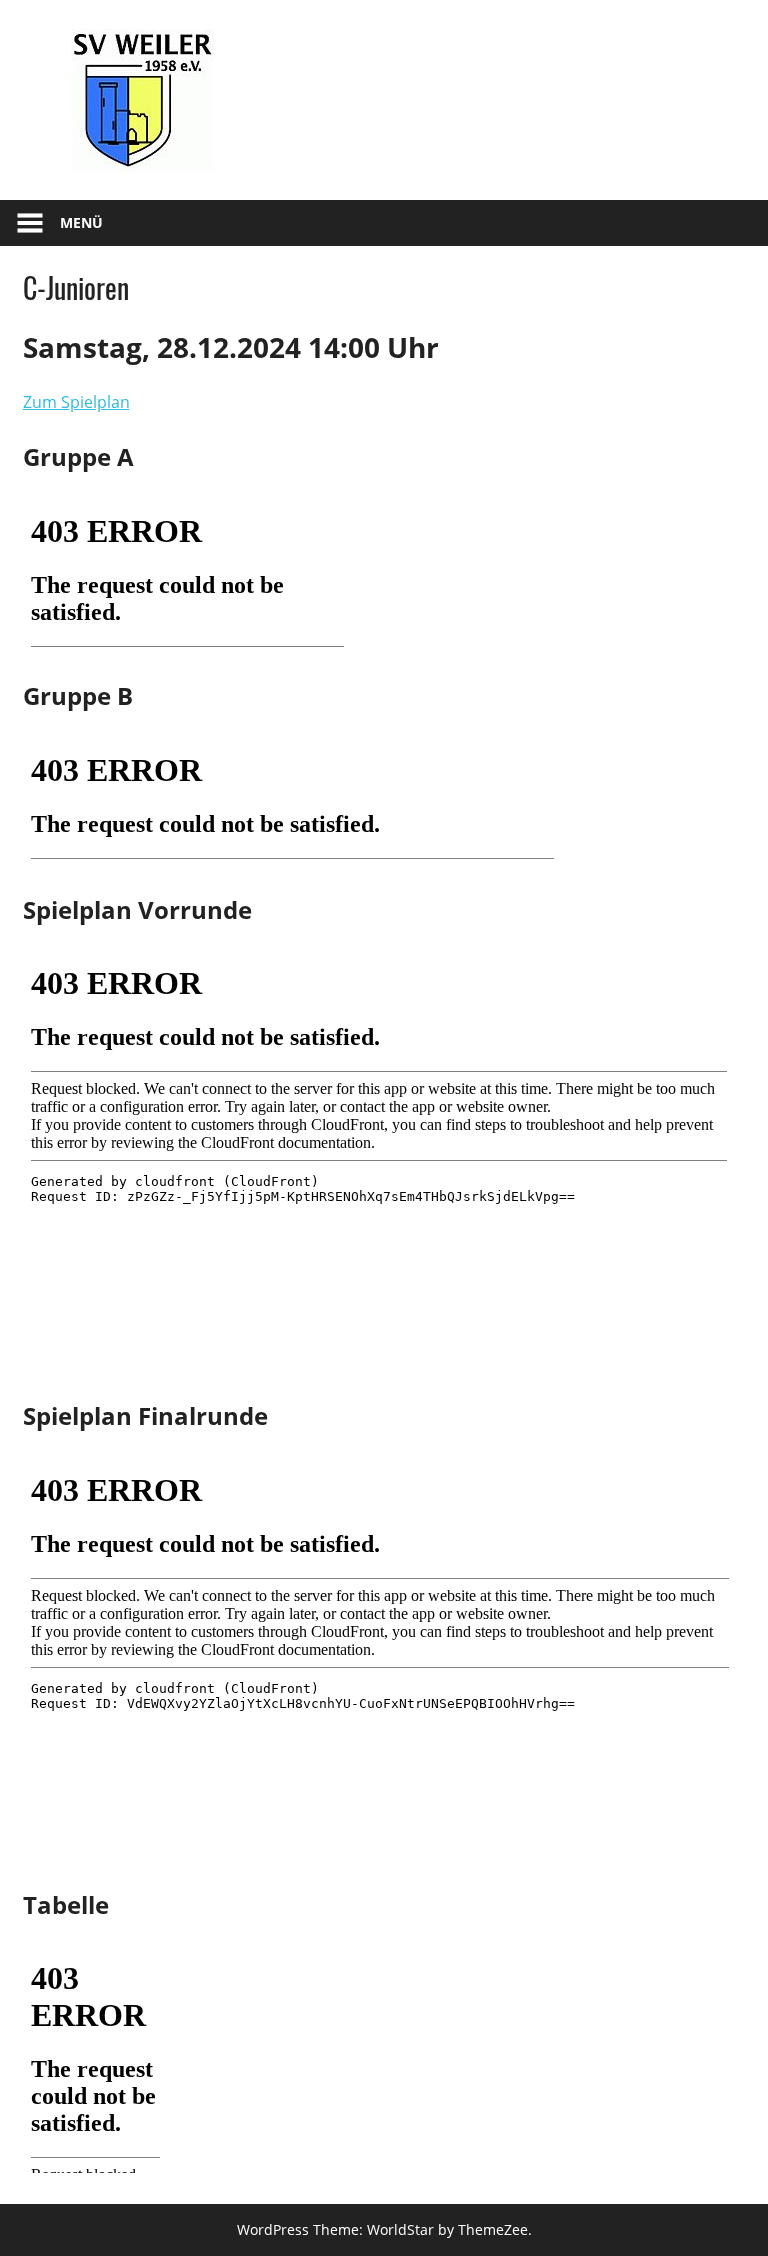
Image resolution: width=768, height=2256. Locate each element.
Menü (81, 222)
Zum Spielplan (76, 402)
